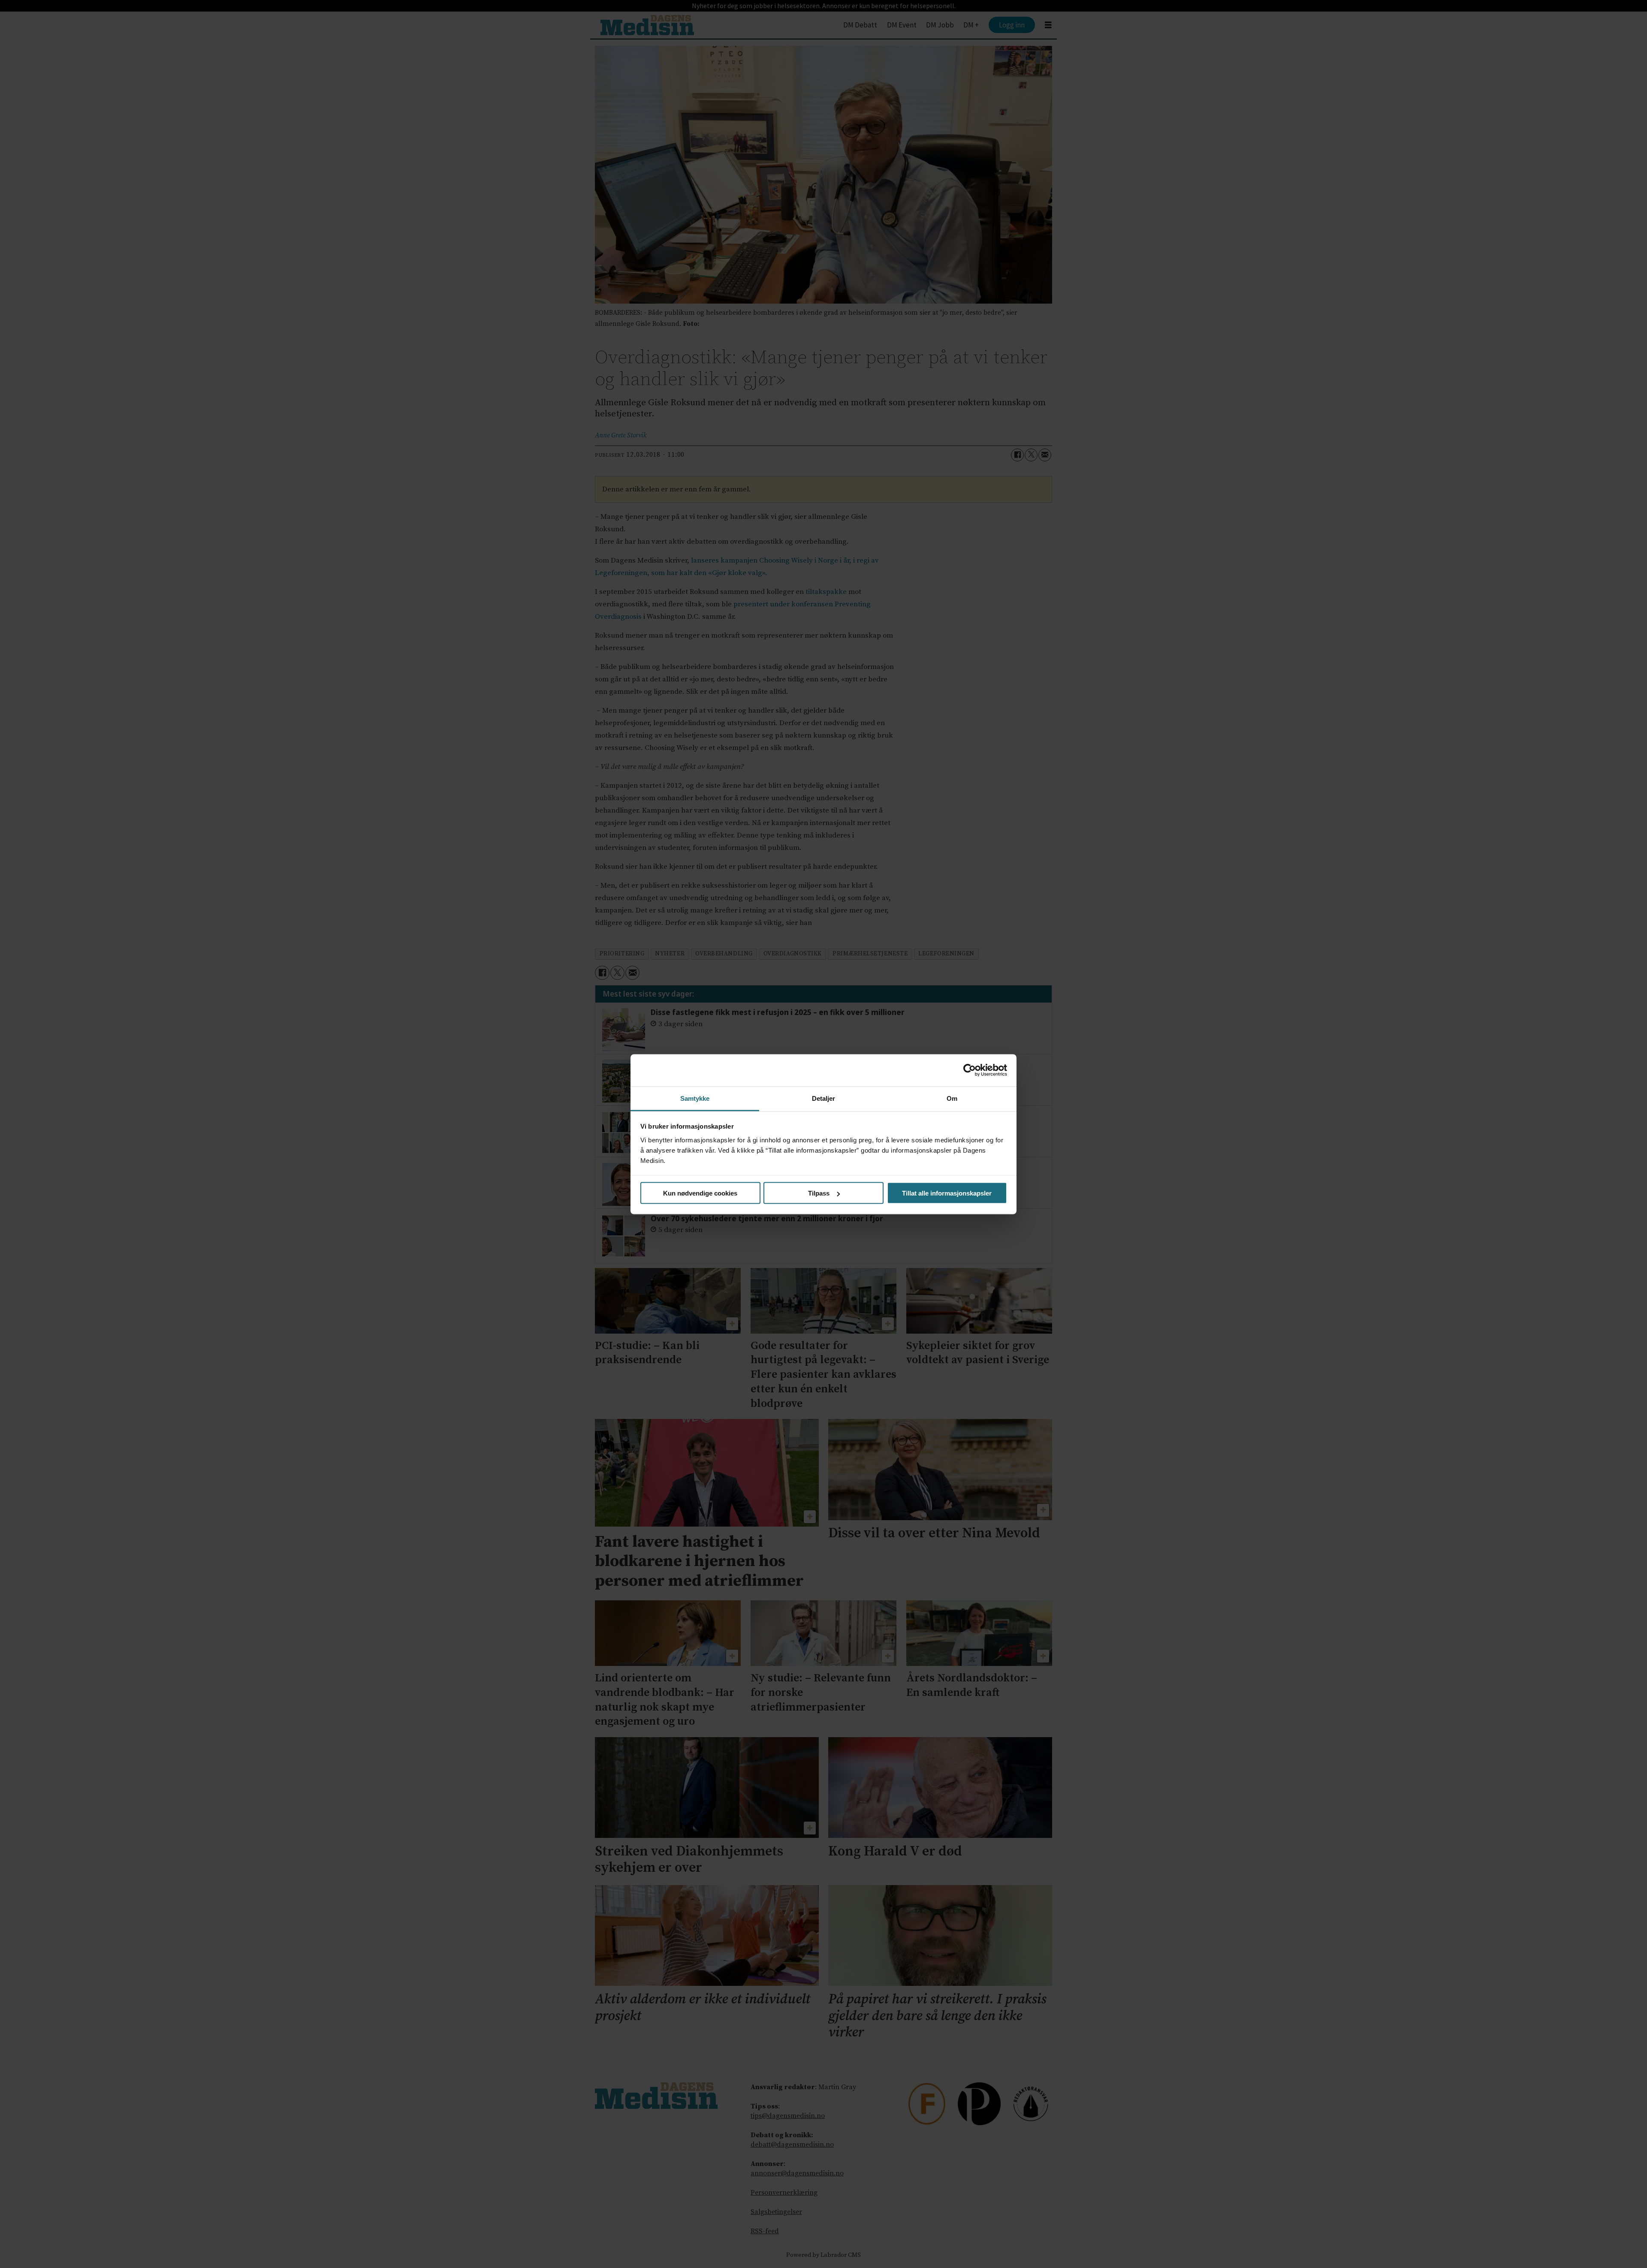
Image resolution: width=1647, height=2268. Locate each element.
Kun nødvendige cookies (700, 1193)
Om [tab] (952, 1098)
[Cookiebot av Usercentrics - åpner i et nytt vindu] (970, 1070)
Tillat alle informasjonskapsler (947, 1193)
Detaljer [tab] (824, 1098)
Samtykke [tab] (695, 1098)
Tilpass (819, 1193)
